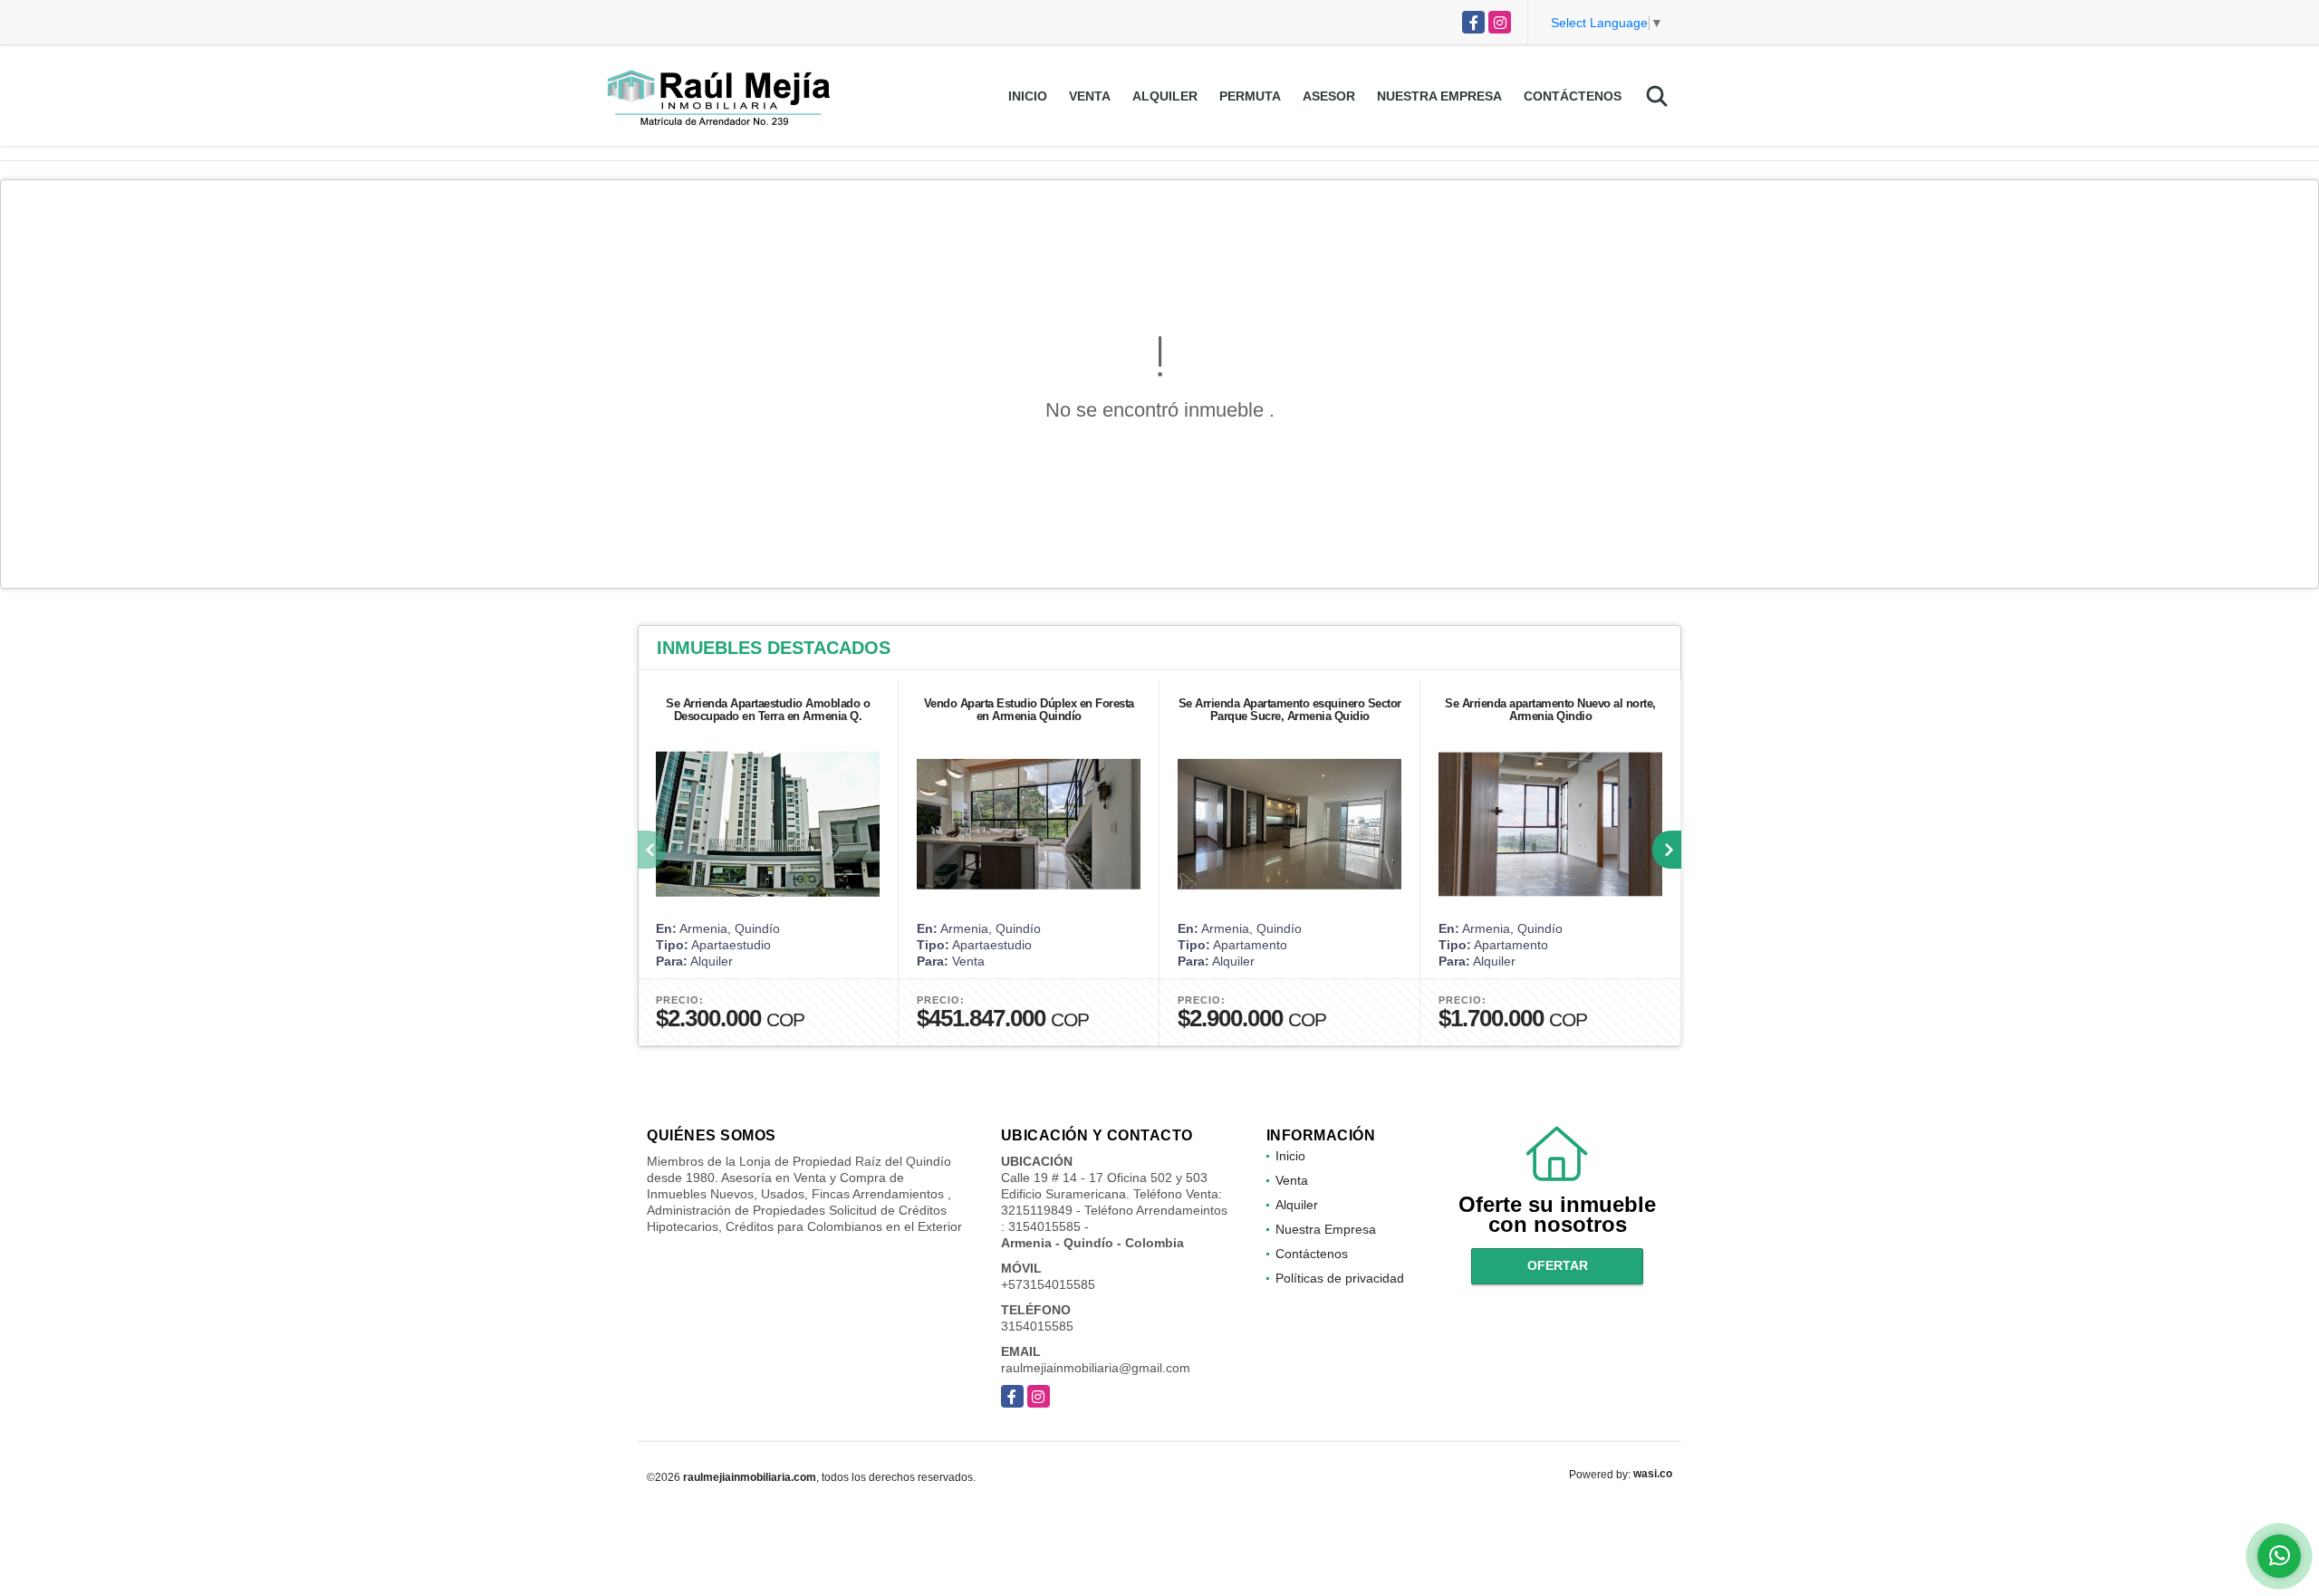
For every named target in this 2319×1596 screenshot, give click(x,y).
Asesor (1329, 96)
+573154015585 (1048, 1284)
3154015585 (1037, 1326)
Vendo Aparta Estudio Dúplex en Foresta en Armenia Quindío (1029, 710)
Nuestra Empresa (1439, 96)
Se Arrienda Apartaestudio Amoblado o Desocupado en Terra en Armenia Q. (768, 710)
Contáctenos (1573, 96)
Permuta (1250, 96)
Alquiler (1165, 96)
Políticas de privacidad (1340, 1278)
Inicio (1028, 96)
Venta (1090, 96)
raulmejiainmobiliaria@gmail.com (1096, 1368)
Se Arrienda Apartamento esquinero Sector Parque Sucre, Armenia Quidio (1290, 710)
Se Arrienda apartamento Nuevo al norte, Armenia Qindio (1550, 710)
